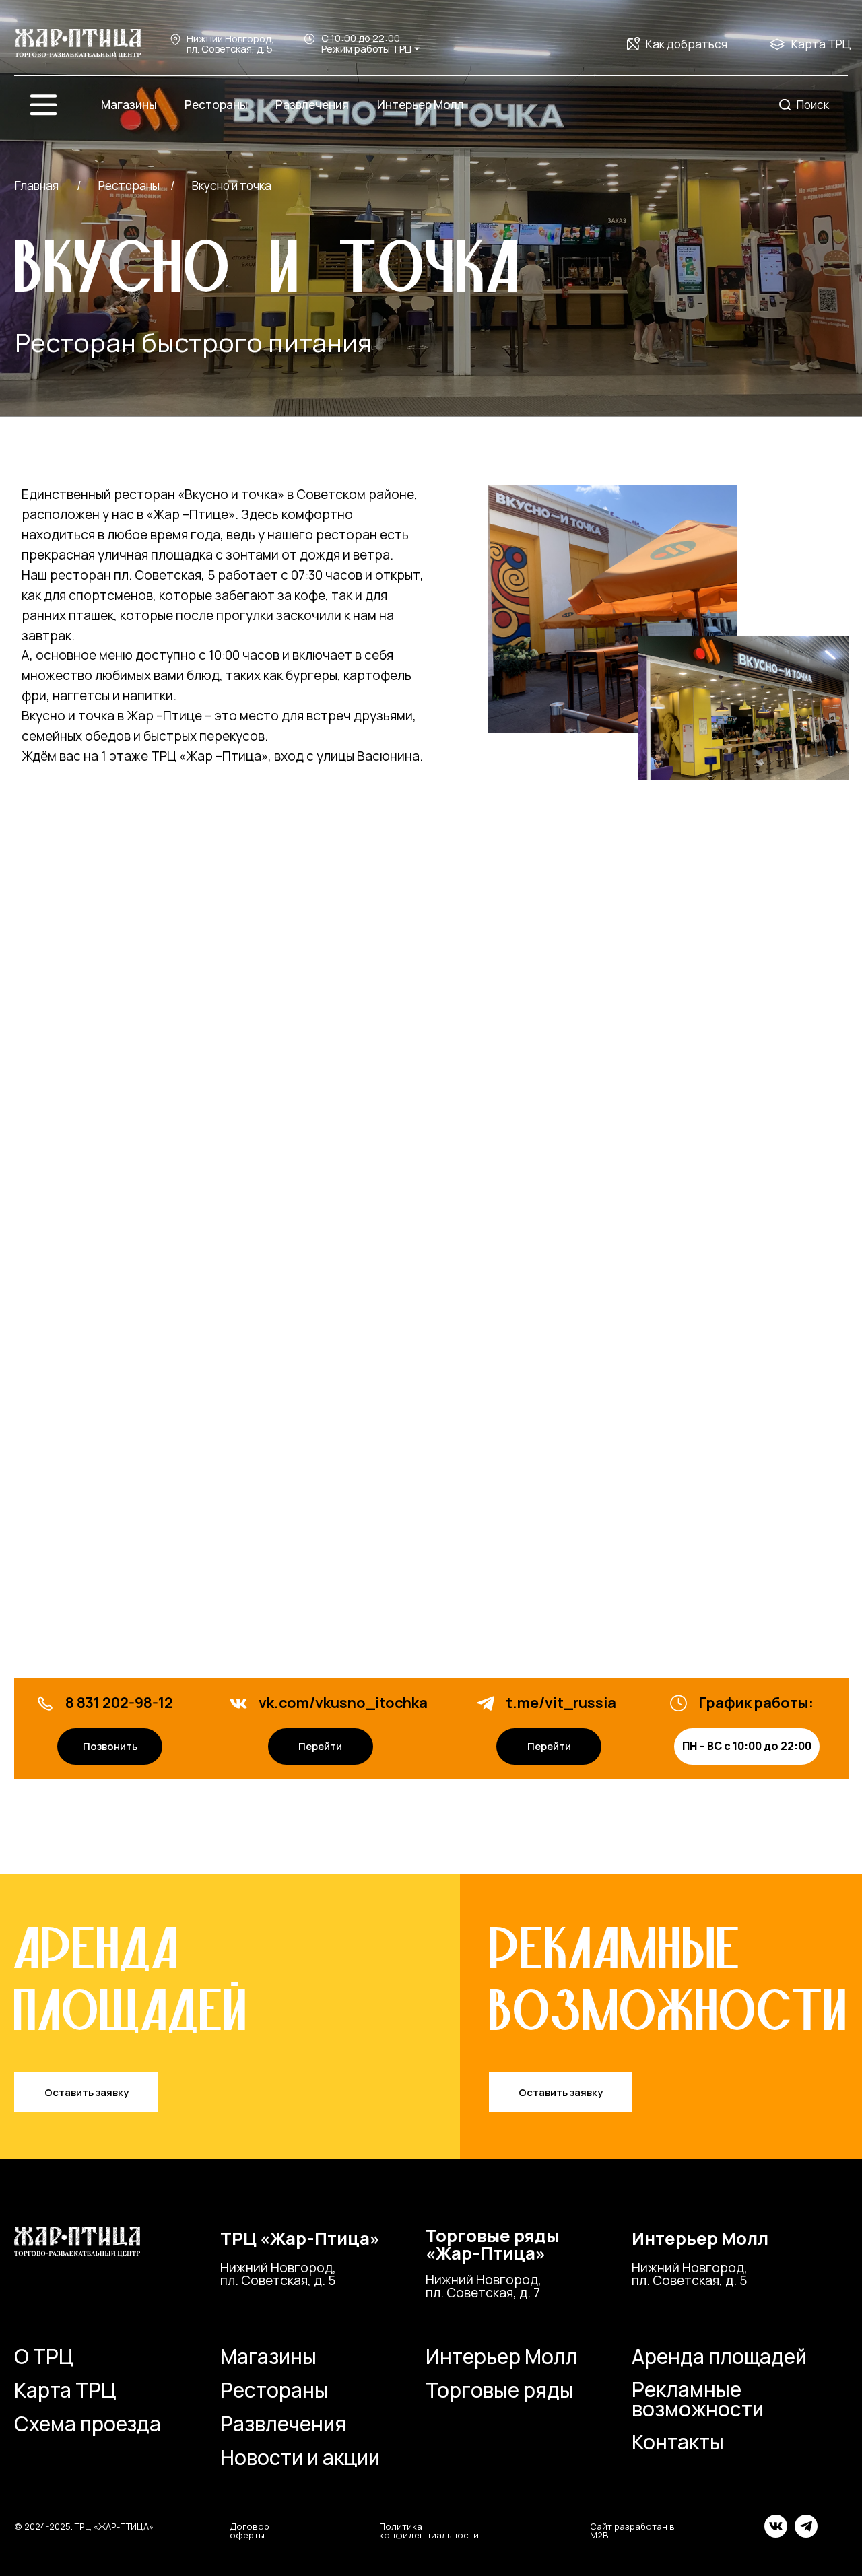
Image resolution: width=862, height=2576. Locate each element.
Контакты (678, 2442)
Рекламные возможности (698, 2399)
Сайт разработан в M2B (632, 2531)
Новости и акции (300, 2457)
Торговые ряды (500, 2390)
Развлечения (283, 2424)
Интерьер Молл (700, 2238)
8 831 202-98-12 (119, 1702)
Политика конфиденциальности (429, 2531)
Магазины (268, 2356)
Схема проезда (88, 2424)
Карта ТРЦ (821, 44)
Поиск (813, 105)
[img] (78, 44)
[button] (86, 2092)
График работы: (756, 1702)
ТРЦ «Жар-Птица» (300, 2238)
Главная (37, 185)
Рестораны (274, 2390)
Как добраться (687, 44)
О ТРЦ (44, 2356)
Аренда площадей (719, 2356)
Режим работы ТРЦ (366, 48)
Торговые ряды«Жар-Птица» (492, 2244)
